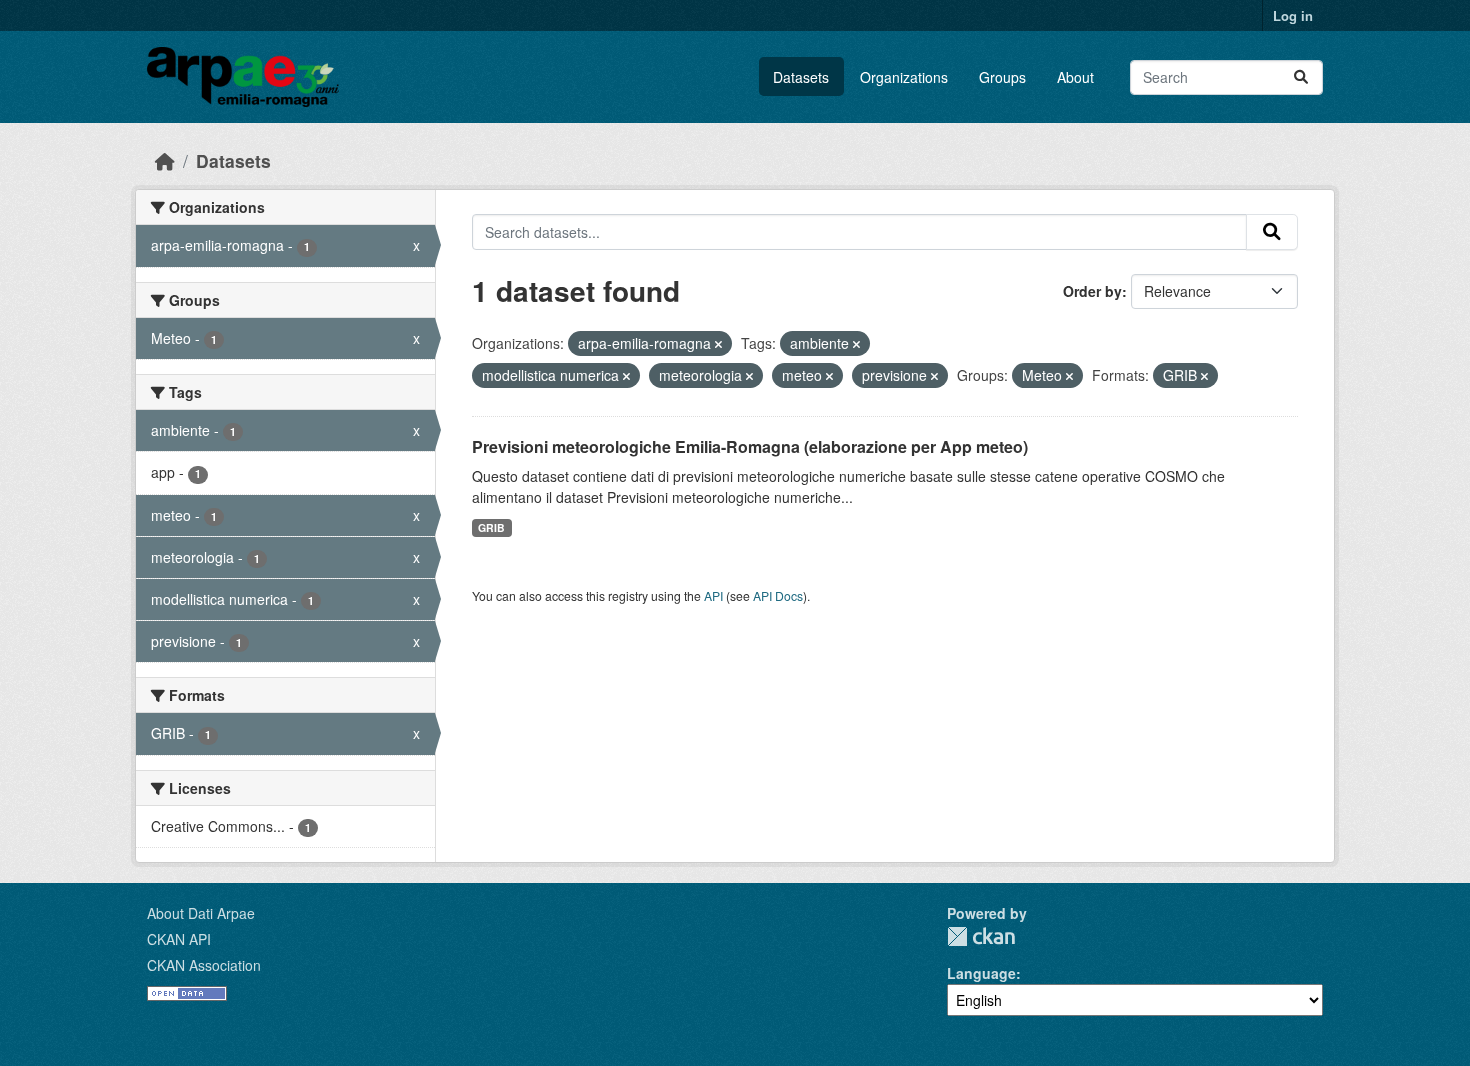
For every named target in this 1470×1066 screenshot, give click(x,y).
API (713, 595)
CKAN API (179, 939)
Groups (1002, 77)
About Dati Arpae (201, 913)
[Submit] (1301, 77)
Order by (1092, 291)
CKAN (981, 936)
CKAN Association (204, 965)
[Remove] (718, 344)
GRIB (491, 527)
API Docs (778, 595)
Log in (1293, 15)
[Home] (165, 160)
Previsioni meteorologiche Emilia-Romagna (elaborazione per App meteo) (750, 446)
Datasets (801, 77)
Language (981, 973)
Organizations (904, 77)
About (1075, 77)
